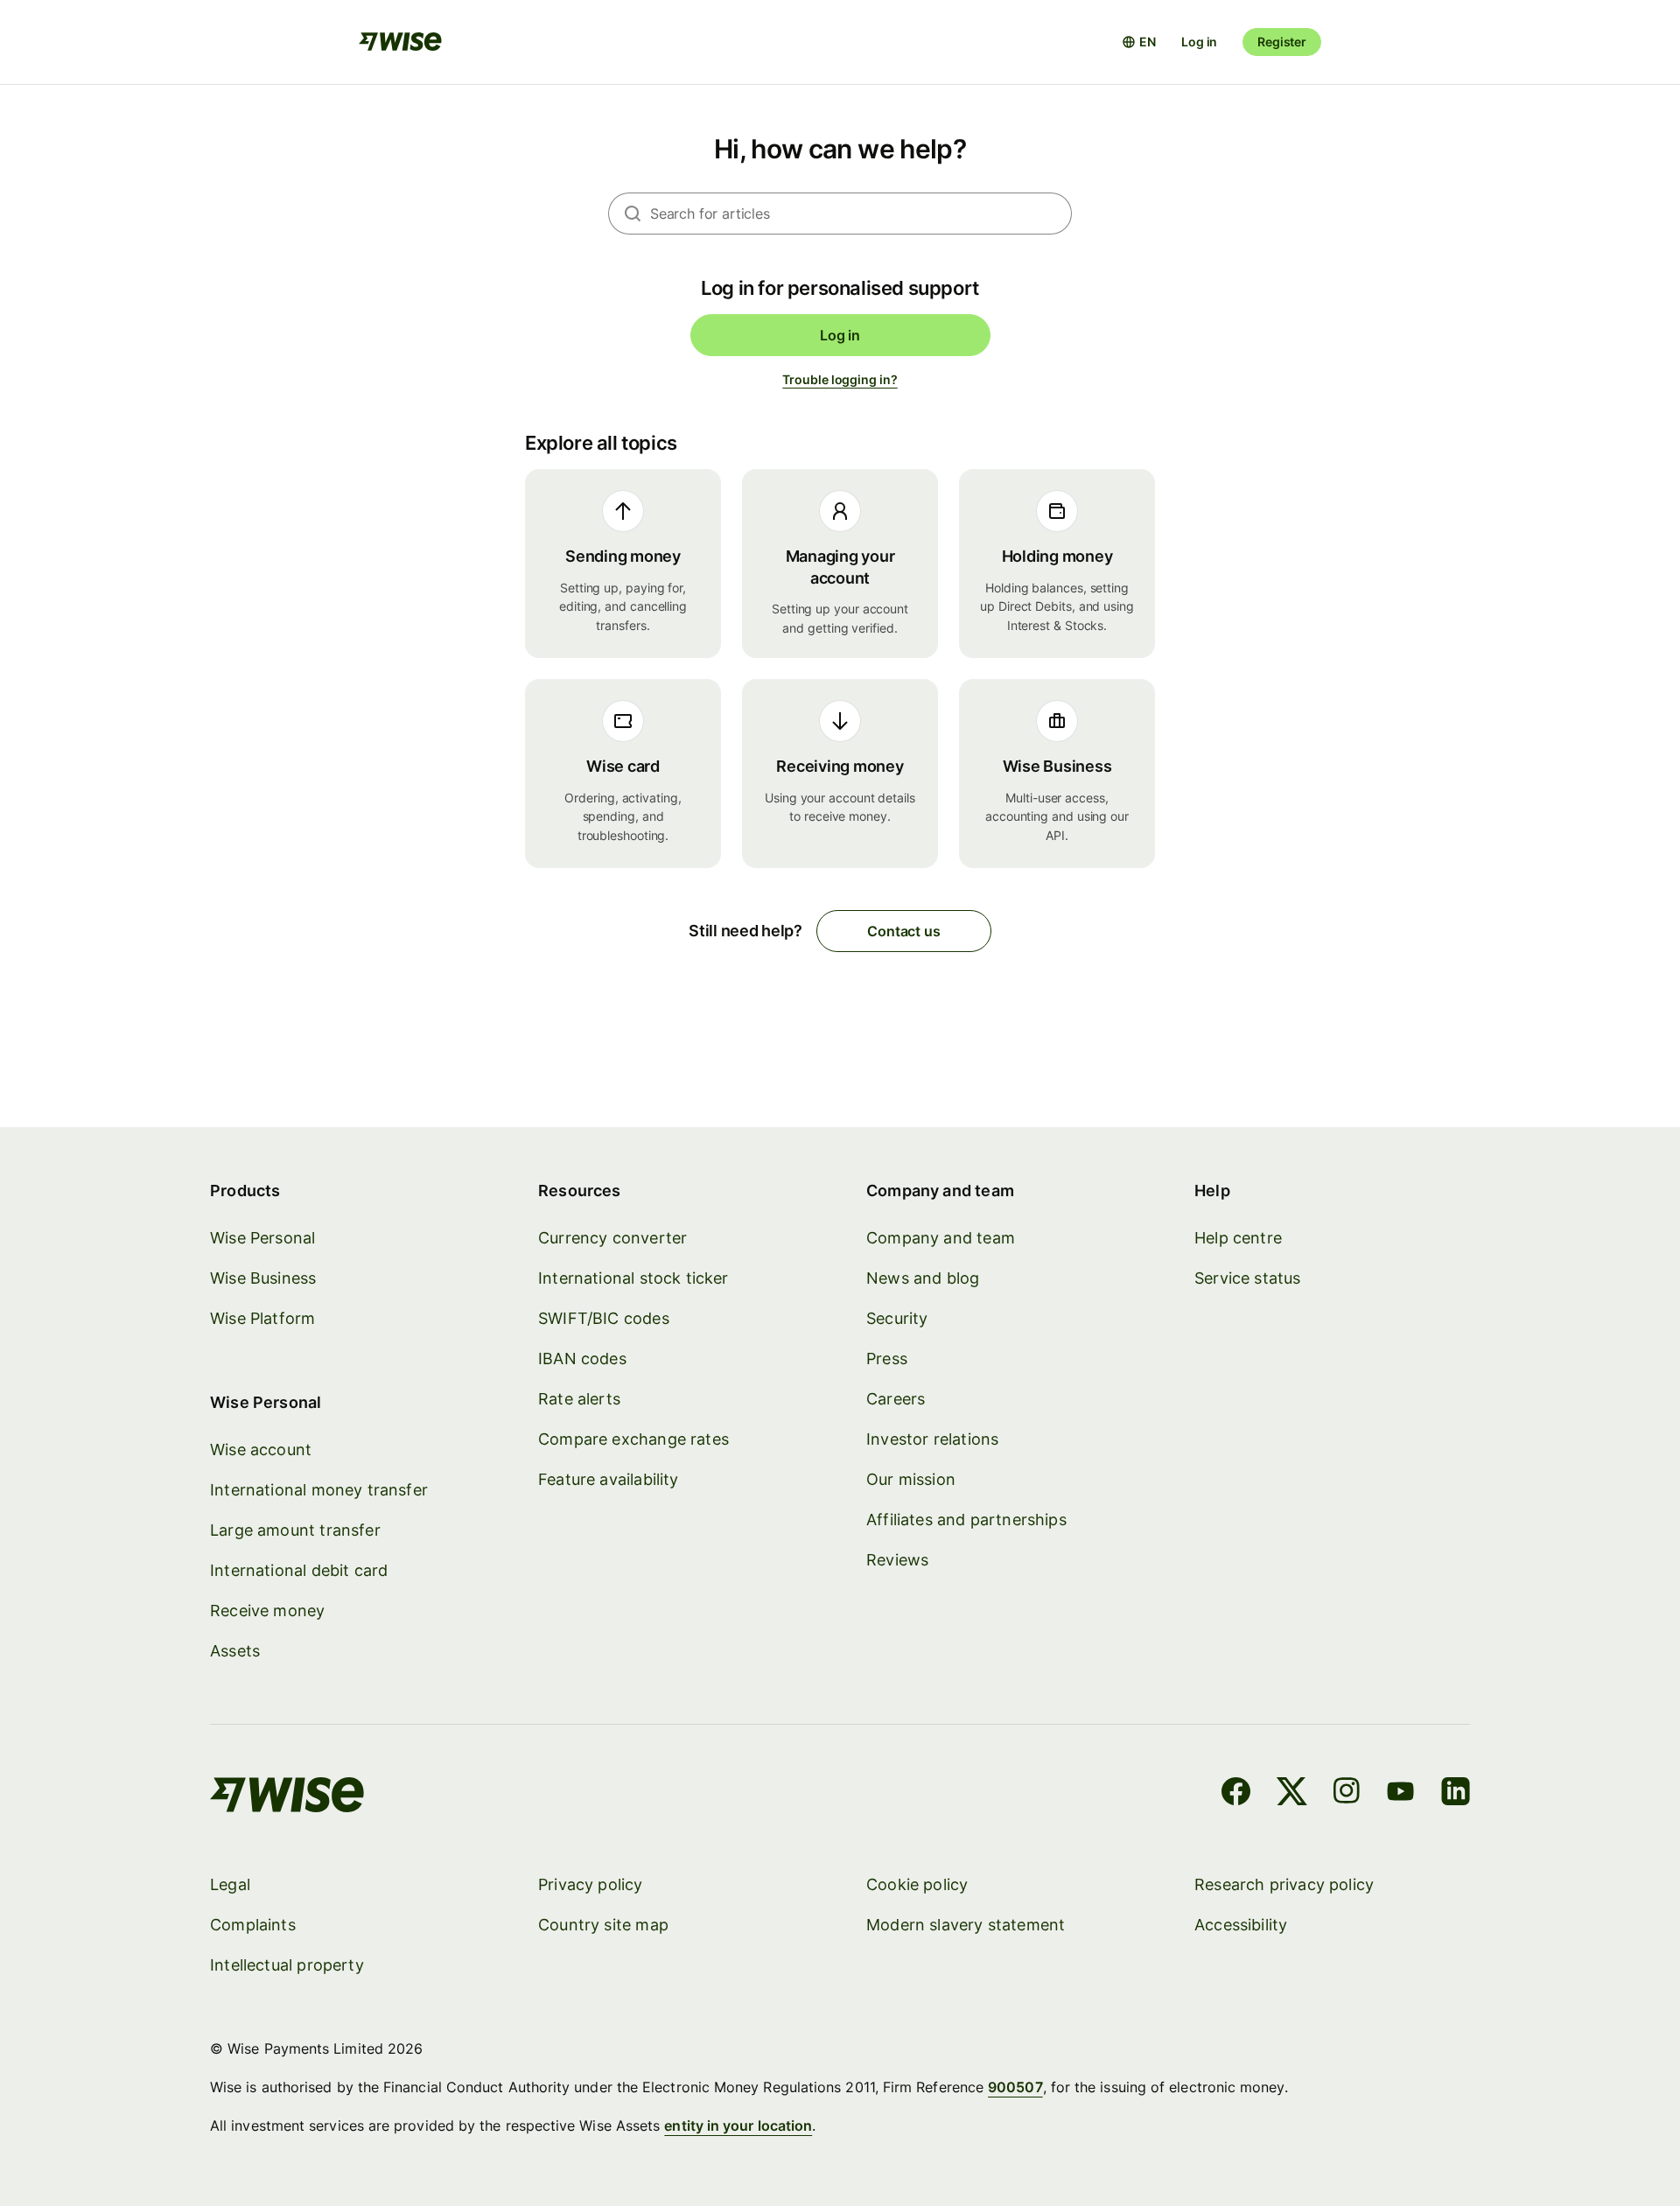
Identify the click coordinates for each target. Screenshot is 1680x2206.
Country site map (603, 1925)
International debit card (299, 1570)
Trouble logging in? (840, 379)
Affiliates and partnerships (966, 1520)
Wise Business (263, 1278)
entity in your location (738, 2125)
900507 (1015, 2087)
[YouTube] (1400, 1794)
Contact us (903, 931)
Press (887, 1359)
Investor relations (932, 1439)
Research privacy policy (1284, 1884)
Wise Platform (262, 1318)
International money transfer (319, 1490)
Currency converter (612, 1238)
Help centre (1238, 1238)
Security (897, 1318)
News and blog (923, 1278)
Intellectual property (287, 1965)
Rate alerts (579, 1399)
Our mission (911, 1479)
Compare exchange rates (633, 1439)
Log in (1199, 42)
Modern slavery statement (966, 1925)
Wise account (261, 1450)
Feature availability (609, 1479)
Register (1282, 42)
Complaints (253, 1925)
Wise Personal (262, 1238)
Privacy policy (591, 1884)
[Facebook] (1236, 1794)
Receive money (267, 1611)
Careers (896, 1399)
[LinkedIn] (1456, 1794)
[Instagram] (1347, 1794)
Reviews (897, 1560)
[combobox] (861, 214)
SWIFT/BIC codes (604, 1318)
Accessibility (1241, 1925)
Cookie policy (917, 1884)
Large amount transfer (295, 1530)
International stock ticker (633, 1278)
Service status (1248, 1278)
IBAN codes (582, 1359)
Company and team (941, 1238)
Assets (235, 1651)
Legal (230, 1884)
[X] (1292, 1794)
